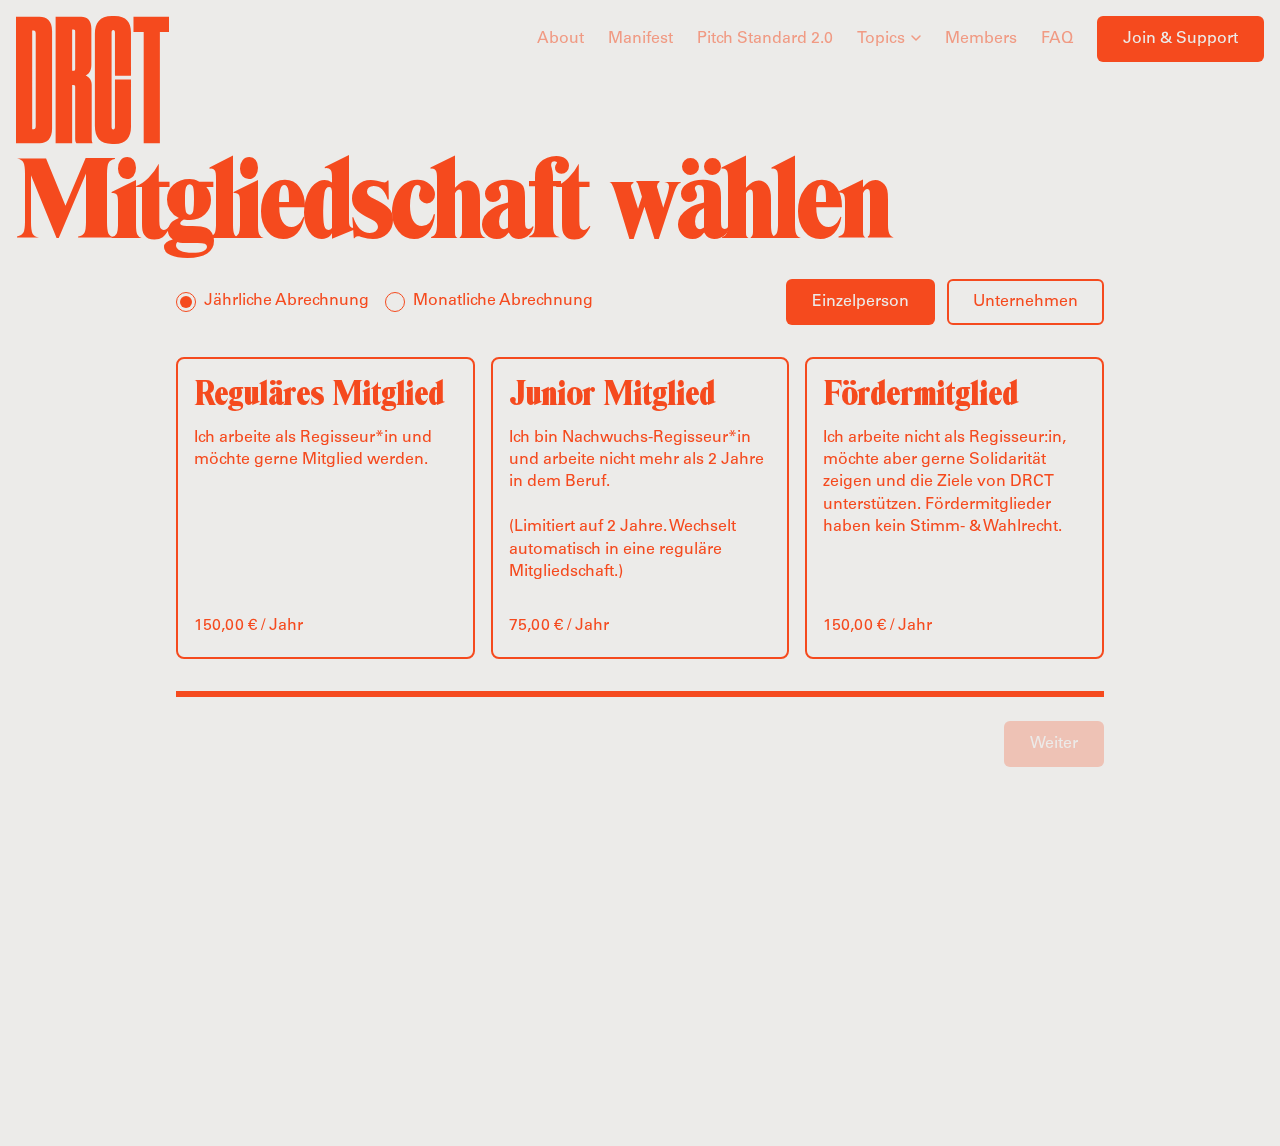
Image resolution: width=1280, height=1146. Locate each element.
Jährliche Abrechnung (286, 301)
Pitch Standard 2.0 (765, 39)
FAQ (1057, 39)
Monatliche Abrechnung (503, 301)
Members (981, 39)
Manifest (640, 39)
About (560, 39)
